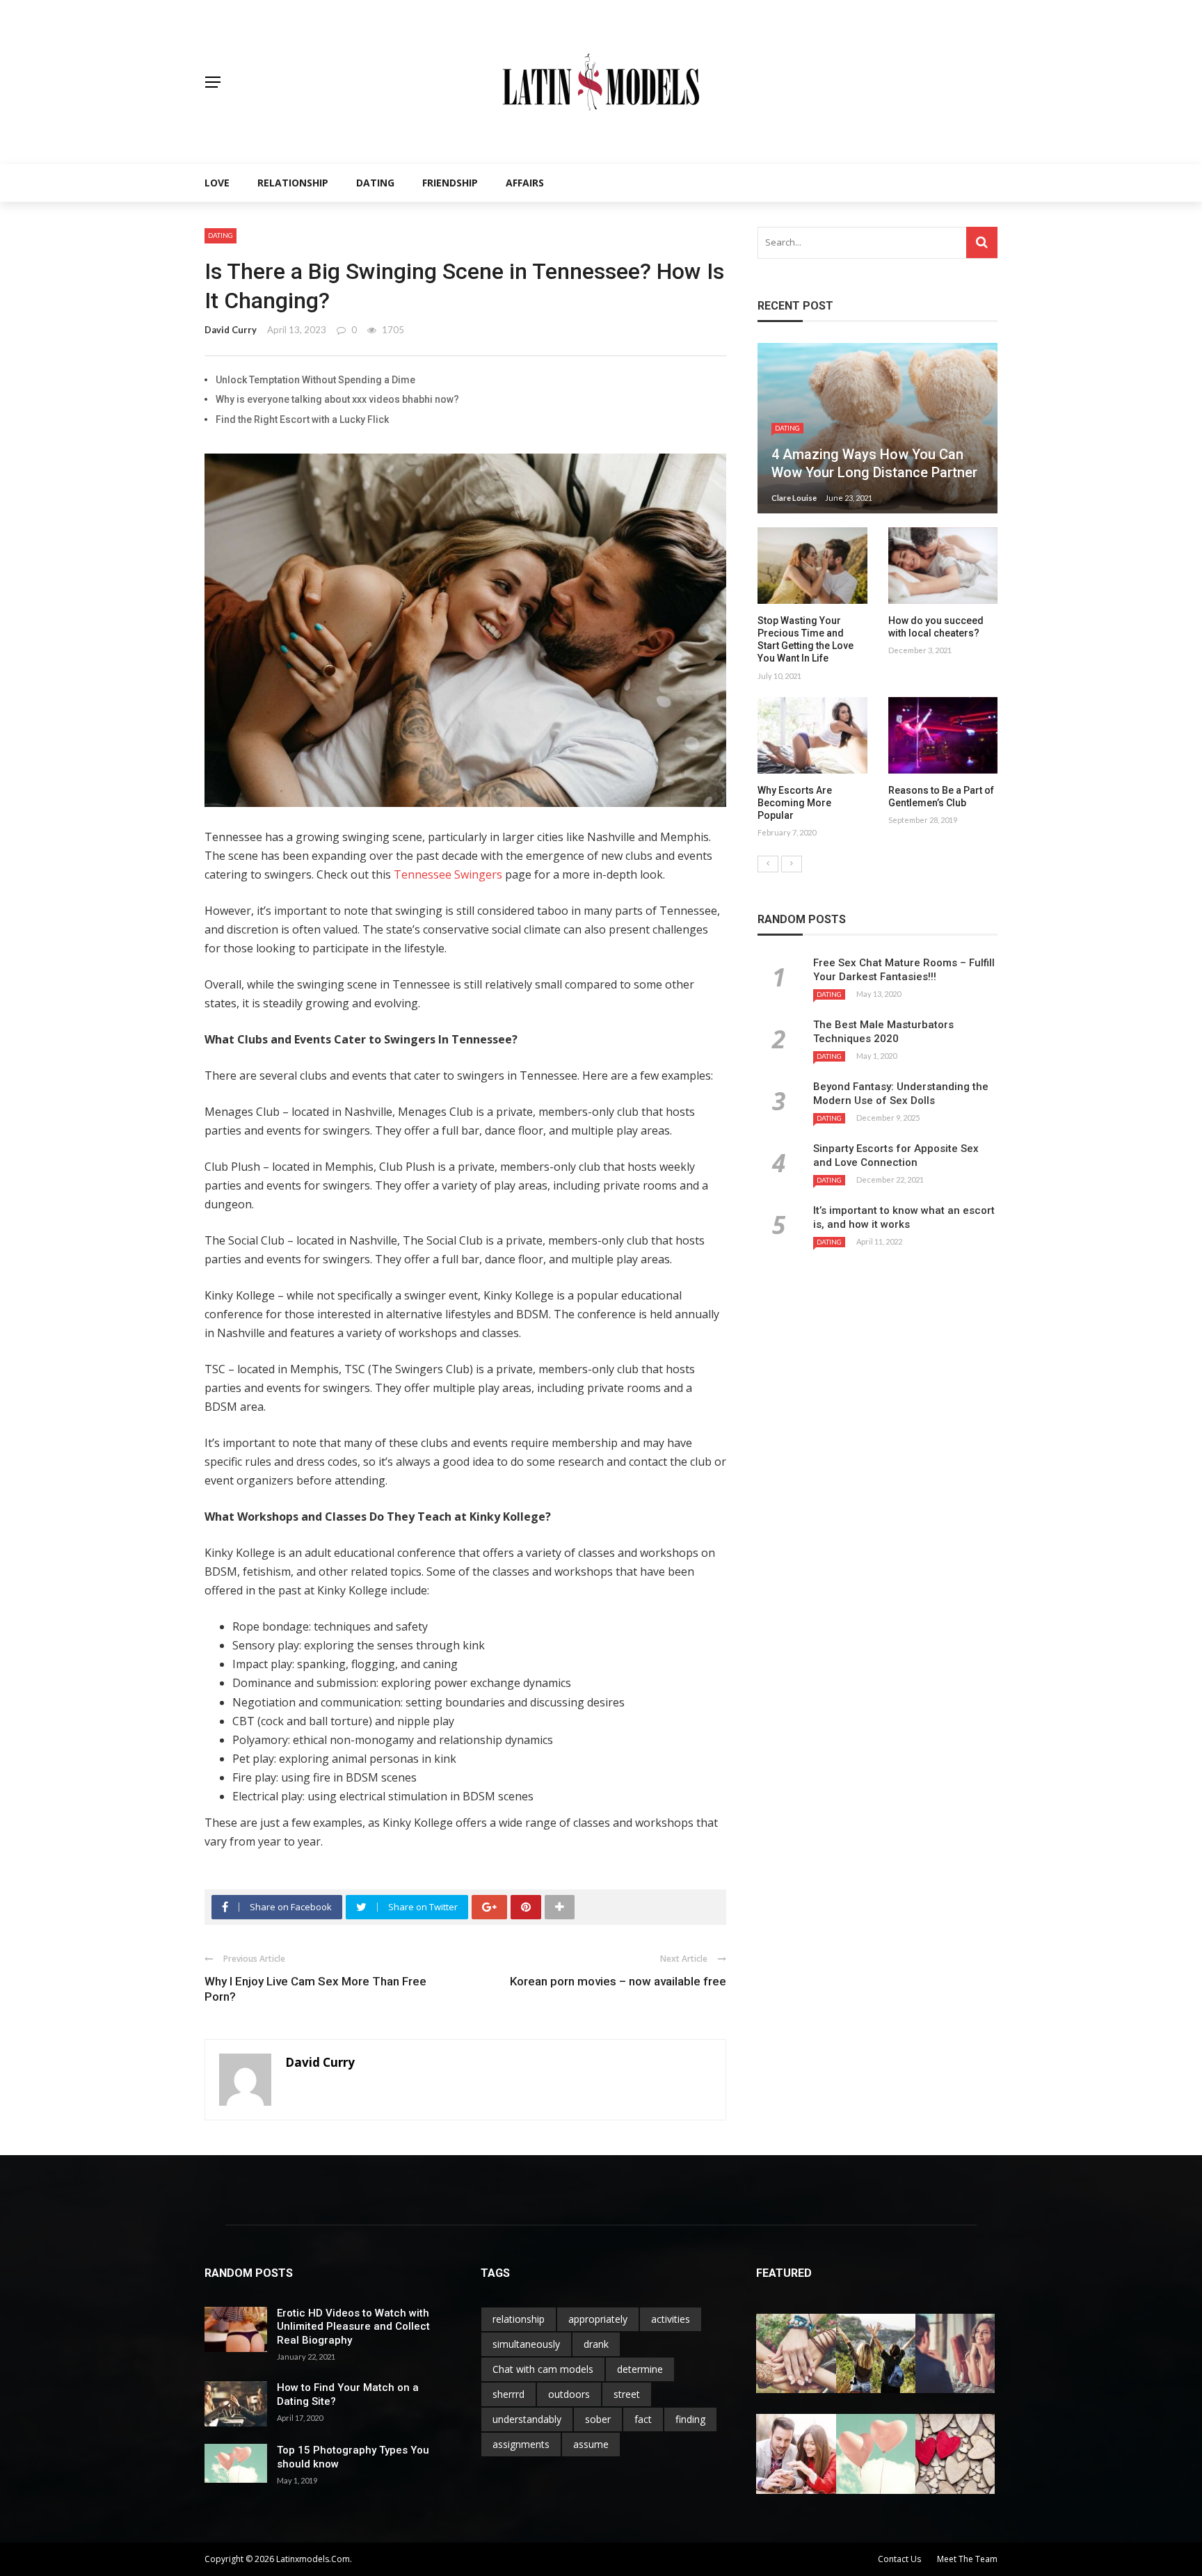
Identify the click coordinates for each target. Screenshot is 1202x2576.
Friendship (450, 183)
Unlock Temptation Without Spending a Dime (315, 380)
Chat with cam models (543, 2369)
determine (640, 2369)
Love (217, 183)
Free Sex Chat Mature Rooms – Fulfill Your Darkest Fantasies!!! (904, 970)
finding (690, 2419)
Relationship (293, 183)
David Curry (231, 330)
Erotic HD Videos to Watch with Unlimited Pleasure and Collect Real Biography (353, 2327)
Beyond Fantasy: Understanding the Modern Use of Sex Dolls (901, 1094)
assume (591, 2444)
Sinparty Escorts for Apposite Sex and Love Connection (896, 1155)
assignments (521, 2444)
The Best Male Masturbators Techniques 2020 (883, 1032)
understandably (527, 2419)
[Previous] (768, 864)
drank (596, 2344)
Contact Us (899, 2559)
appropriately (598, 2319)
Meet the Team (967, 2559)
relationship (519, 2319)
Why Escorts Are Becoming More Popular (795, 803)
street (627, 2394)
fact (643, 2419)
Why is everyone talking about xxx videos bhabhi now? (337, 399)
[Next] (792, 864)
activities (671, 2319)
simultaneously (526, 2344)
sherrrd (508, 2394)
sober (598, 2419)
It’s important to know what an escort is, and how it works (904, 1217)
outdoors (569, 2394)
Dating (375, 183)
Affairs (525, 183)
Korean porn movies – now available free (618, 1981)
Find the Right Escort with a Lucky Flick (302, 419)
